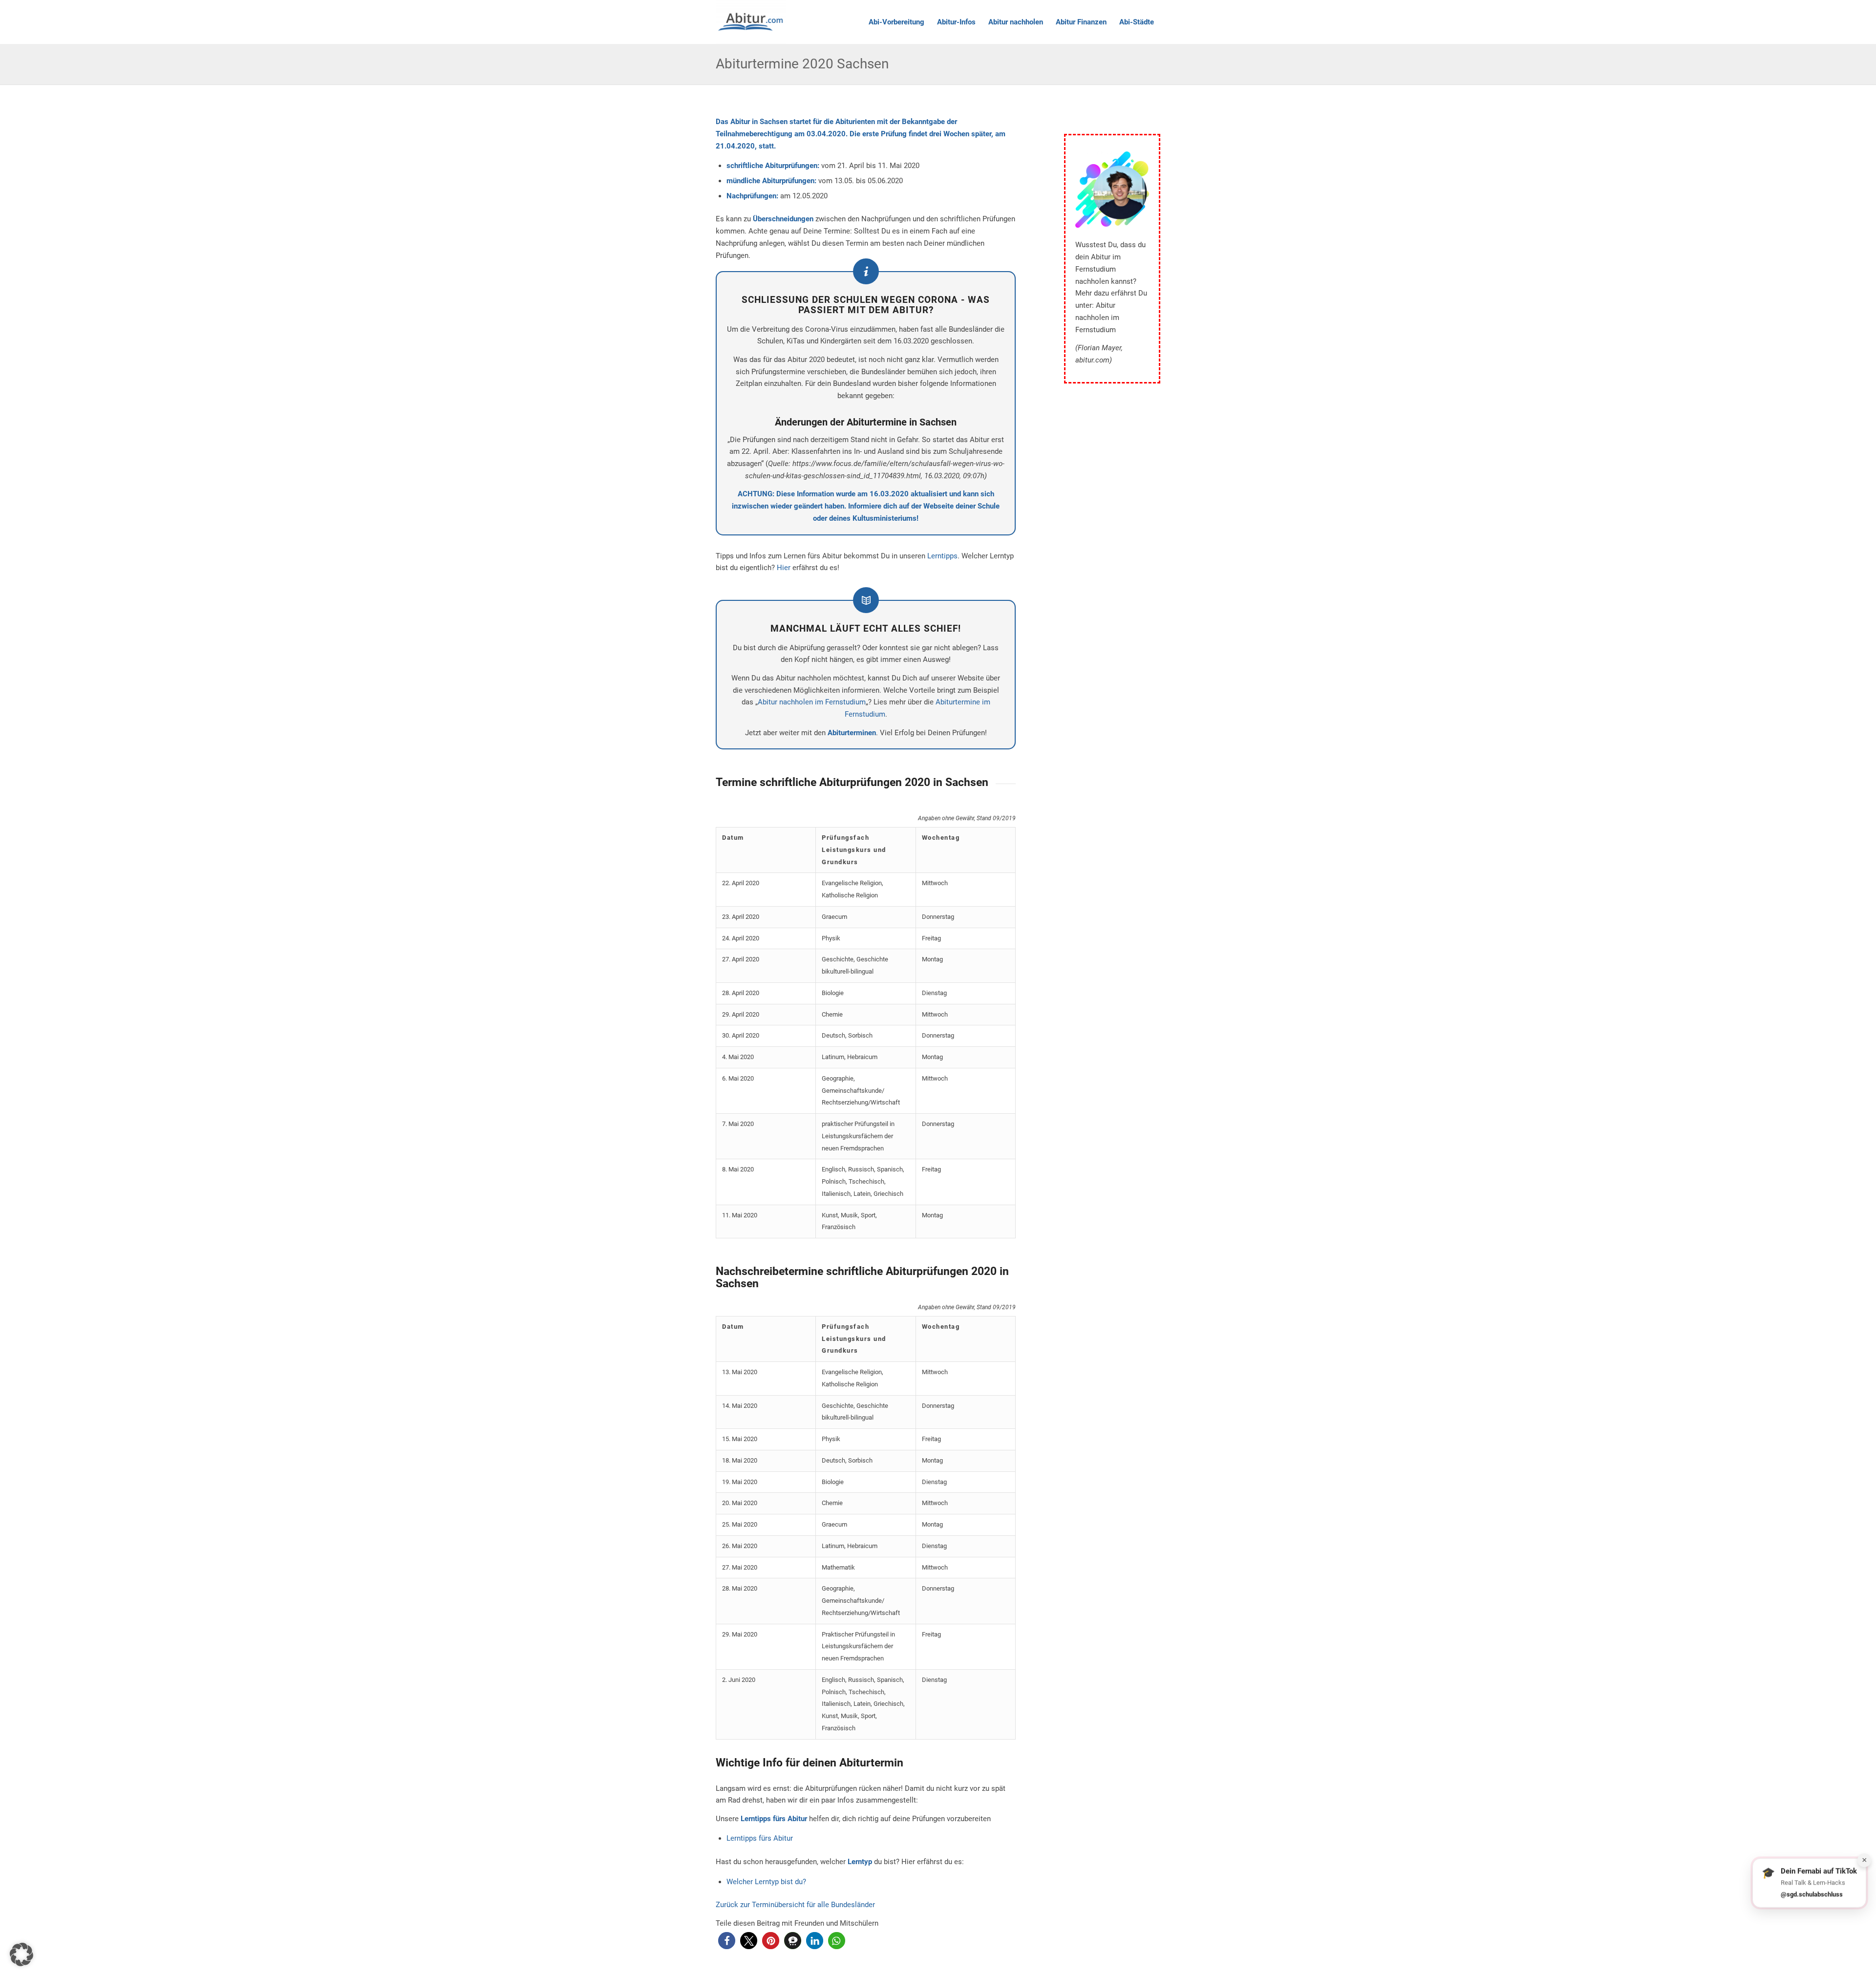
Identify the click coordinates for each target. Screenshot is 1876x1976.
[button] (727, 1941)
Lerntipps (942, 556)
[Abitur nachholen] (751, 22)
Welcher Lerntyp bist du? (766, 1882)
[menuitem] (896, 22)
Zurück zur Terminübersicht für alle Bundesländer (795, 1905)
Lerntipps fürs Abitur (760, 1838)
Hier (784, 568)
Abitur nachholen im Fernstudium (812, 702)
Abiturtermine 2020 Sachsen (802, 64)
